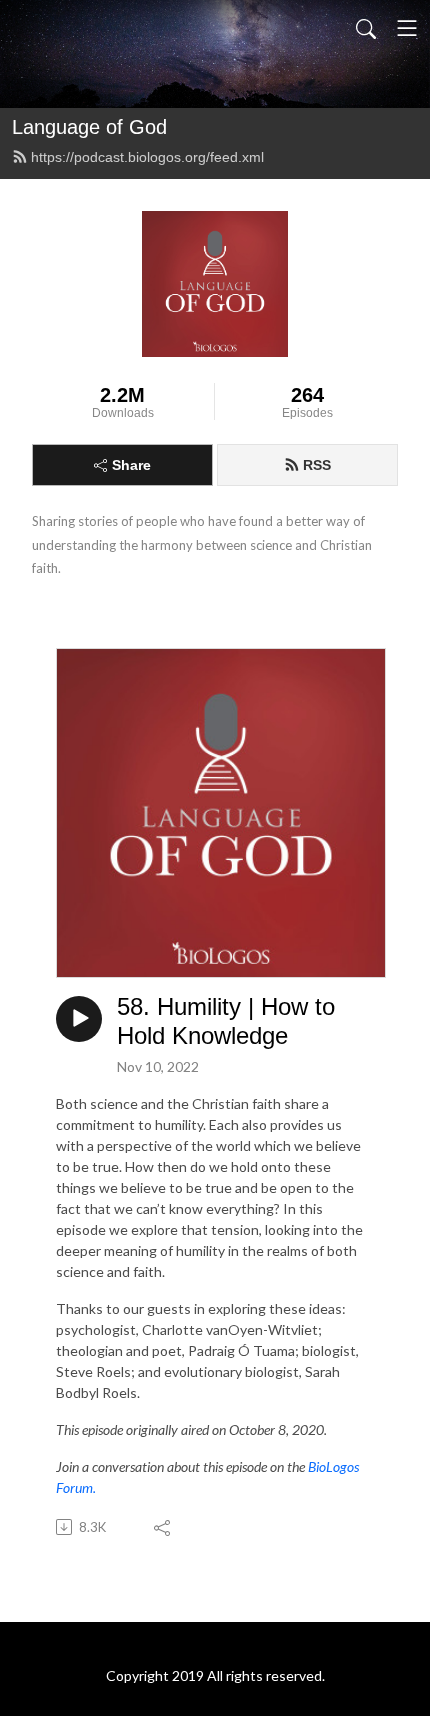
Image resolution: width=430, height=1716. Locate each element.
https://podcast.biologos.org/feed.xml (147, 157)
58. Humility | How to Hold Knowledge (226, 1021)
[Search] (366, 28)
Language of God (89, 127)
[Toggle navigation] (407, 28)
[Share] (163, 1527)
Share (131, 465)
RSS (317, 465)
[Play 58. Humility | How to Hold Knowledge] (79, 1019)
